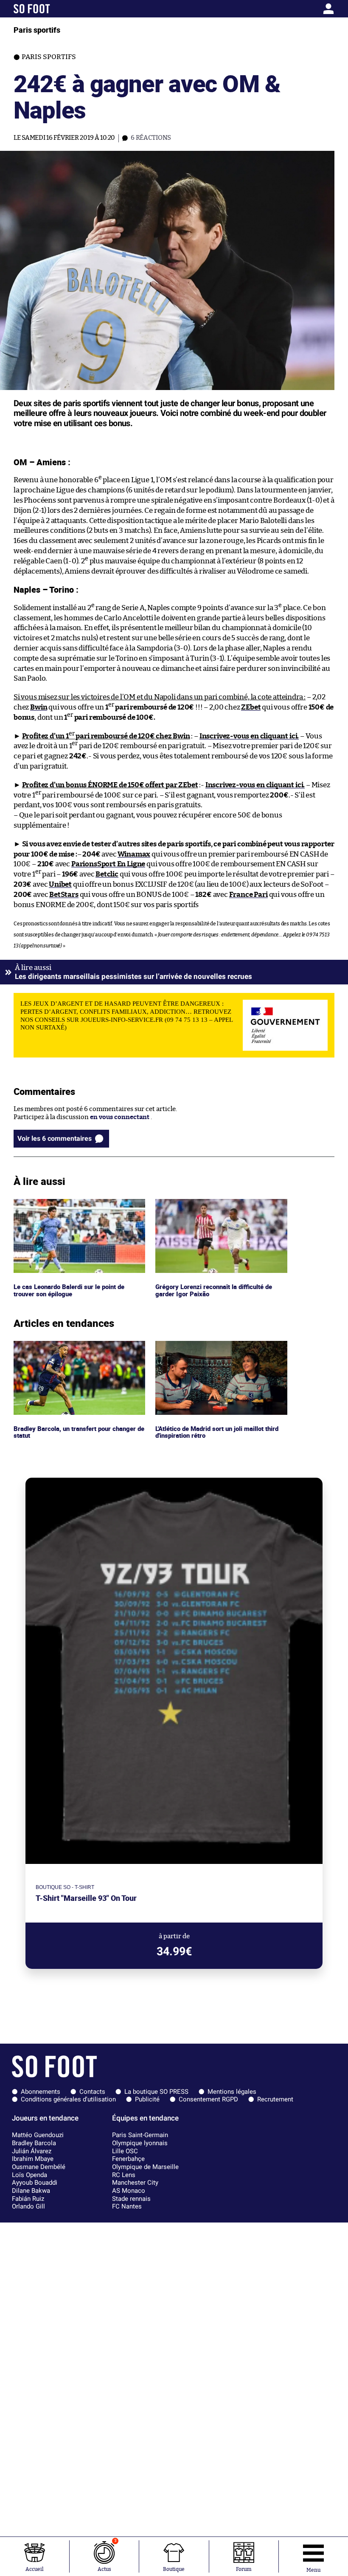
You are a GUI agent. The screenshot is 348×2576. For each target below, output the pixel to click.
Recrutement (275, 2099)
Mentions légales (232, 2092)
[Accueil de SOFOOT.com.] (56, 9)
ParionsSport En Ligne (108, 864)
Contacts (92, 2092)
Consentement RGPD (208, 2099)
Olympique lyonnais (140, 2143)
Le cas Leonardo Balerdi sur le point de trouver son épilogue (71, 1207)
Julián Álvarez (32, 2151)
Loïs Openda (29, 2175)
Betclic (107, 874)
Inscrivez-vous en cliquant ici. (249, 736)
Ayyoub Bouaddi (35, 2183)
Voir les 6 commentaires (55, 1138)
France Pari (248, 895)
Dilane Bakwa (31, 2191)
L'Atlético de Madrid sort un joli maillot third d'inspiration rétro (213, 1349)
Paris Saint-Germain (140, 2135)
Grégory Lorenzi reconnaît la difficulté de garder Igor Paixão (217, 1207)
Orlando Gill (28, 2206)
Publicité (147, 2099)
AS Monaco (129, 2191)
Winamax (134, 854)
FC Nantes (127, 2206)
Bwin (39, 707)
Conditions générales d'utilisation (68, 2099)
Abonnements (41, 2092)
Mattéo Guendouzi (38, 2135)
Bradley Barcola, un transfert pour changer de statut (78, 1349)
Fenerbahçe (128, 2159)
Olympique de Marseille (145, 2167)
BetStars (64, 895)
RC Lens (124, 2175)
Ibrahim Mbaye (33, 2159)
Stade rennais (131, 2199)
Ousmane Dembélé (39, 2167)
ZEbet (251, 707)
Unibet (60, 884)
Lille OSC (125, 2151)
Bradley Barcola (34, 2143)
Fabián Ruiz (28, 2199)
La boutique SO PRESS (156, 2092)
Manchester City (135, 2183)
